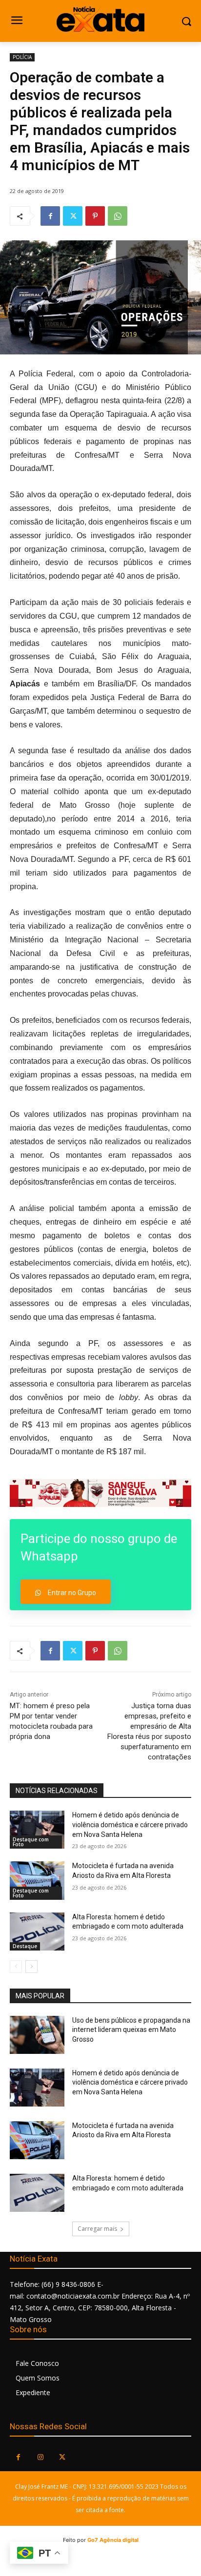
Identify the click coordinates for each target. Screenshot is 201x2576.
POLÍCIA (22, 57)
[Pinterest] (95, 216)
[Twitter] (73, 216)
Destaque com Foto (31, 1842)
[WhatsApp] (118, 216)
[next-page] (31, 1967)
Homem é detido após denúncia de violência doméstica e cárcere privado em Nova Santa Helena (130, 1825)
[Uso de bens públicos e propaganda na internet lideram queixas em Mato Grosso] (37, 2035)
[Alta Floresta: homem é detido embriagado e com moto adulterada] (37, 1932)
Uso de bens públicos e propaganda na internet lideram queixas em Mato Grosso (131, 2030)
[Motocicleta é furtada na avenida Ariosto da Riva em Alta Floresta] (37, 1880)
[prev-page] (16, 1967)
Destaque (25, 1946)
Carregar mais (97, 2229)
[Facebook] (50, 216)
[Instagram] (40, 2457)
